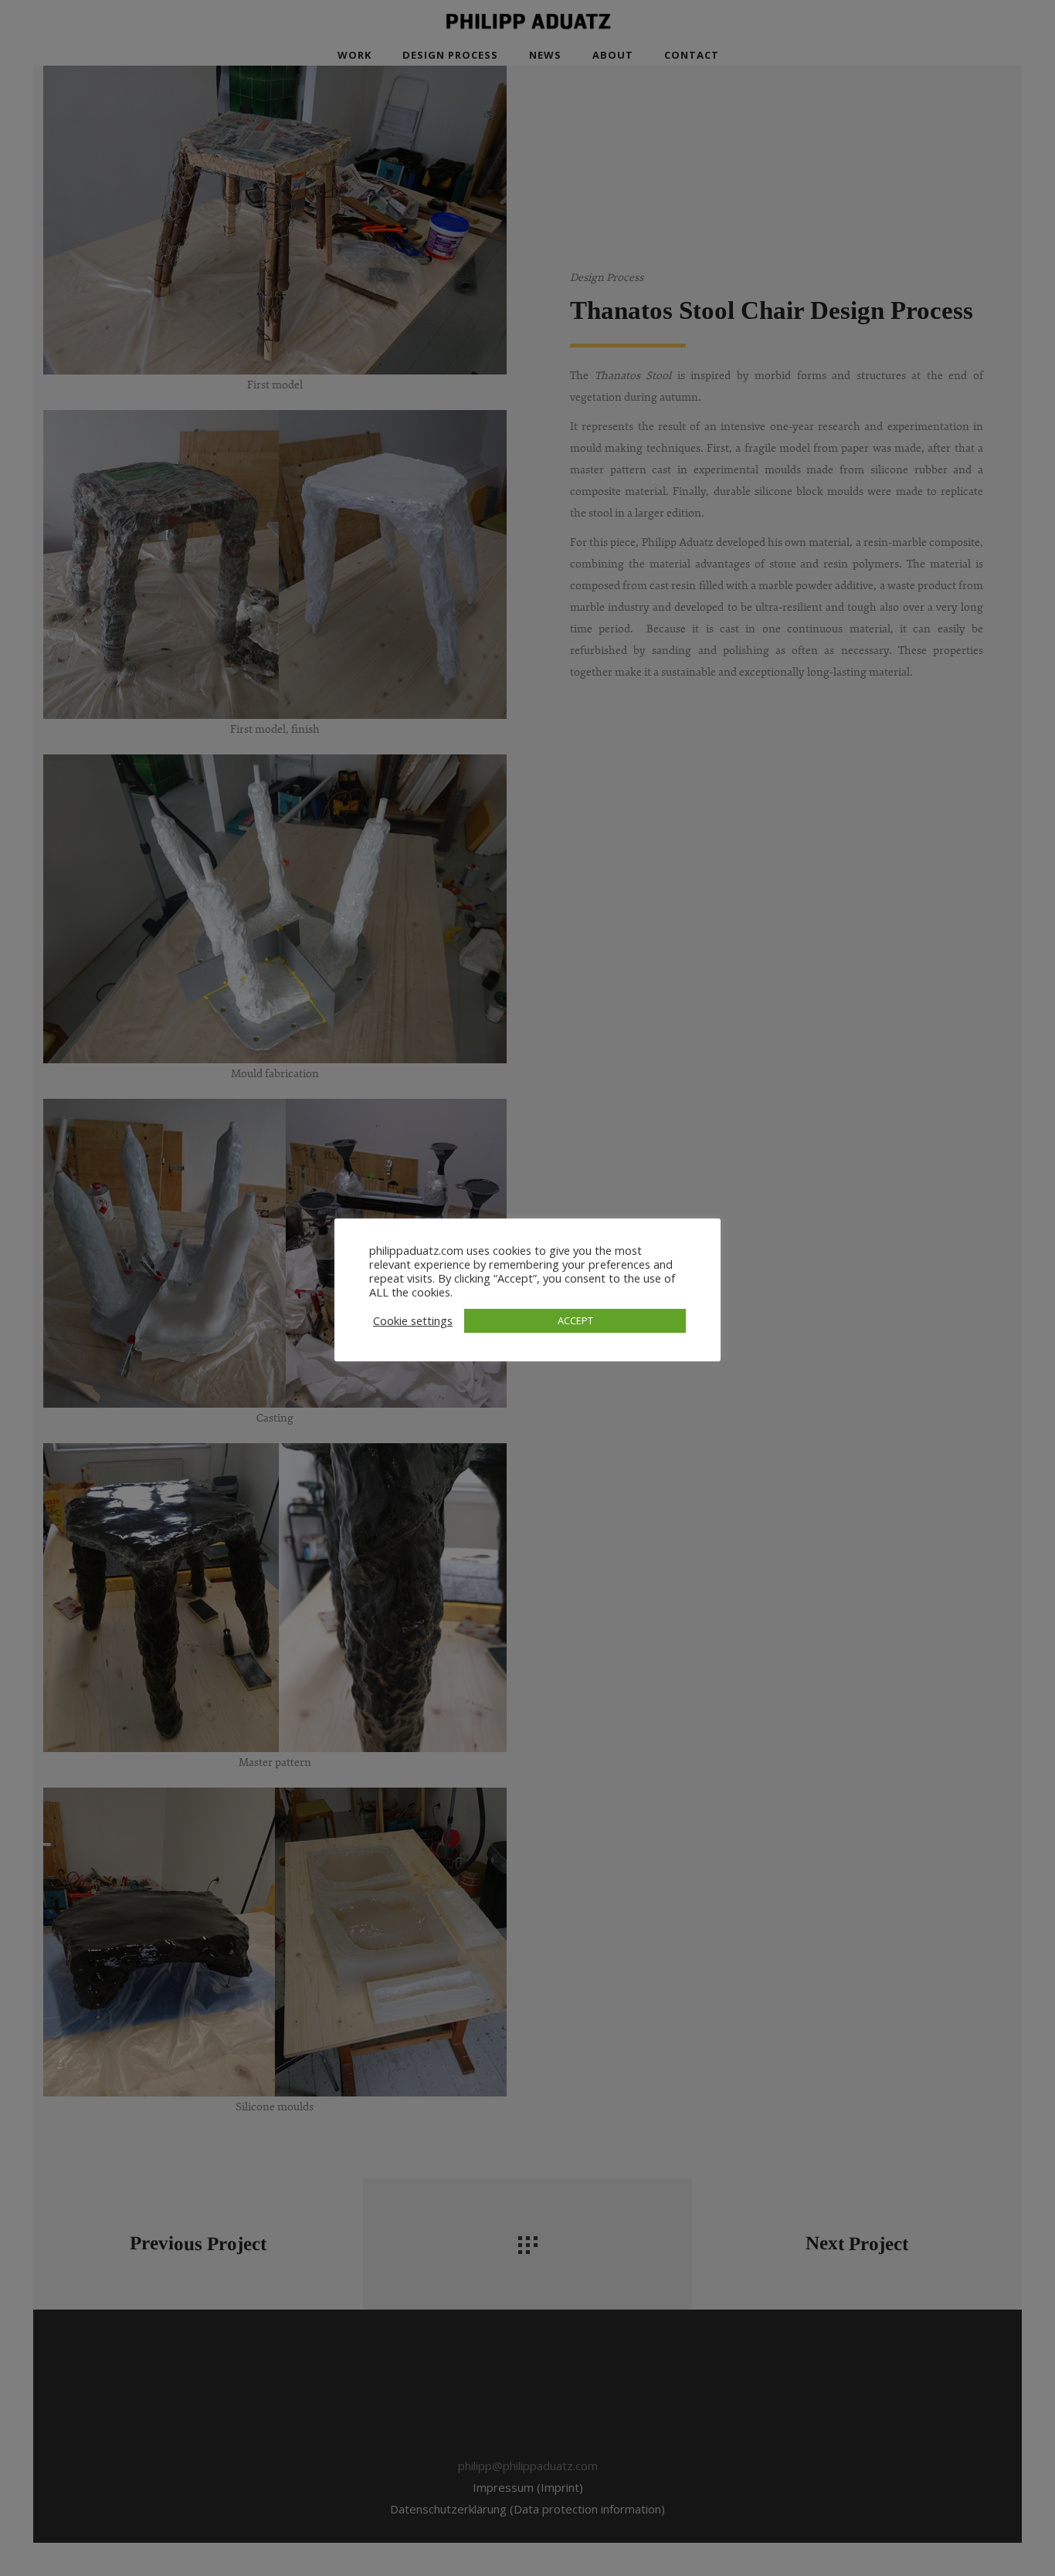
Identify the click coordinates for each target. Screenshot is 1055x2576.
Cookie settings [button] (413, 1320)
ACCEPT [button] (575, 1320)
